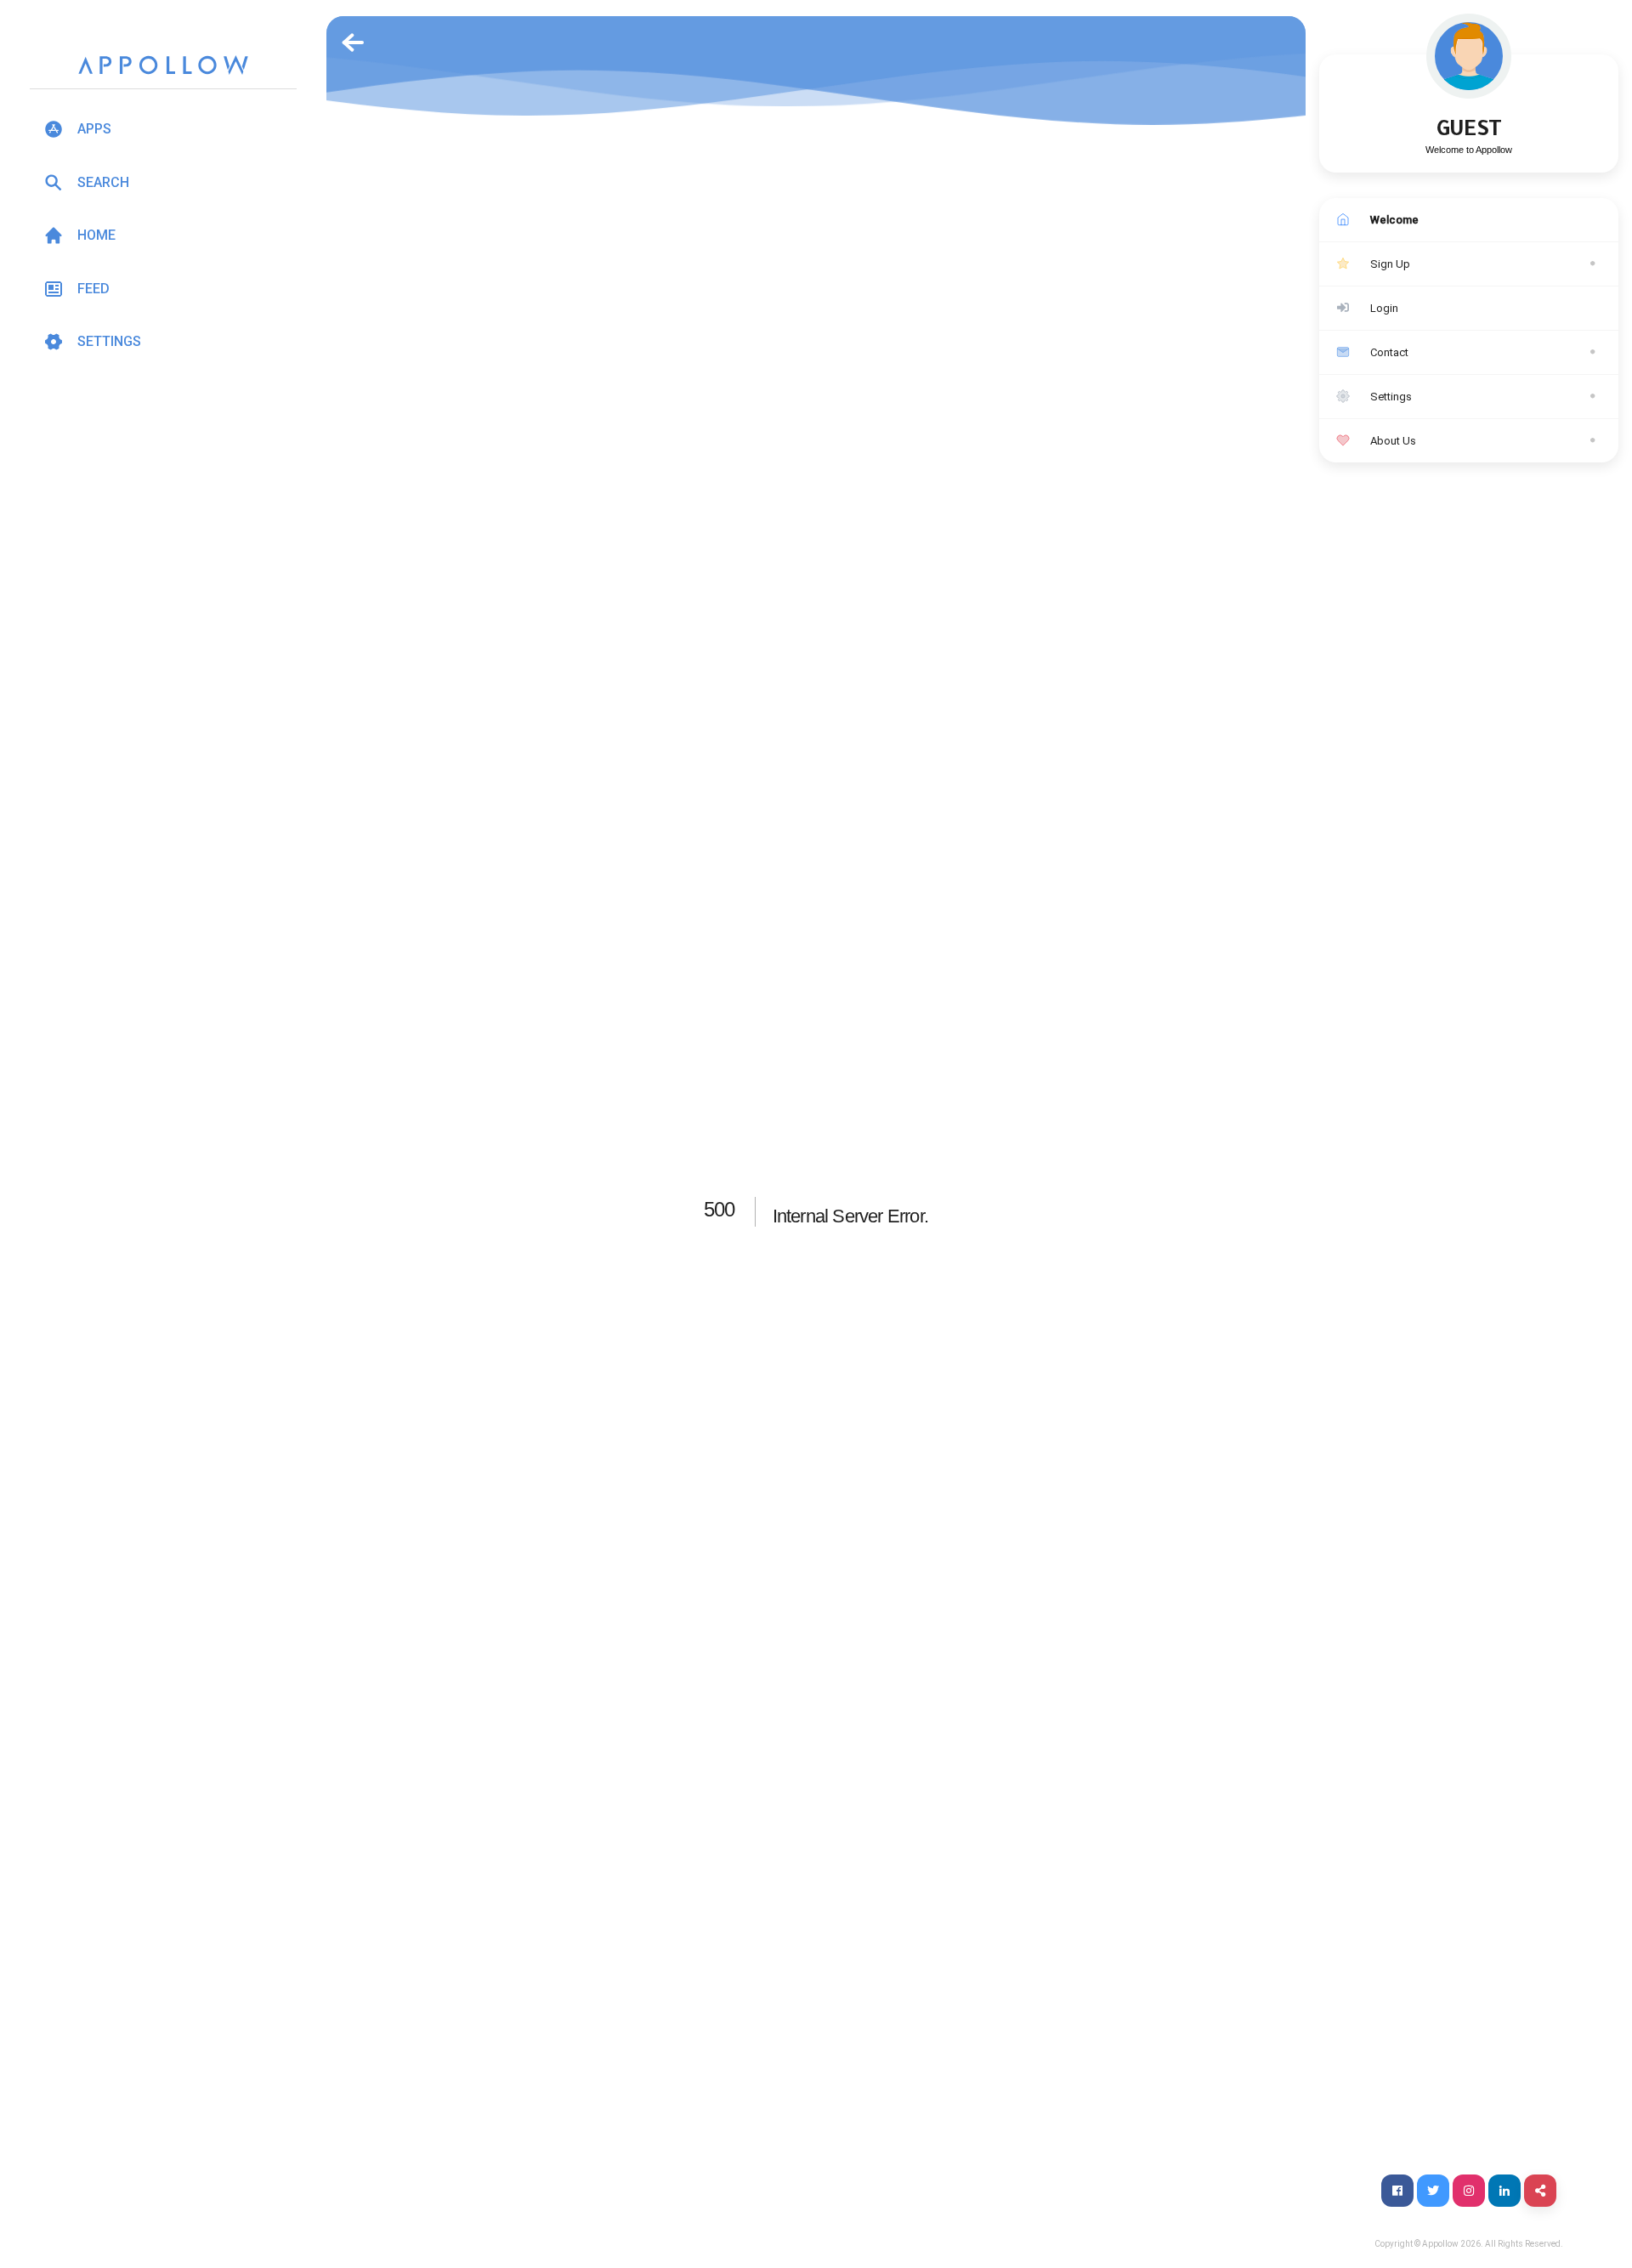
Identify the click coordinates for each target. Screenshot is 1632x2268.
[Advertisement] (163, 526)
